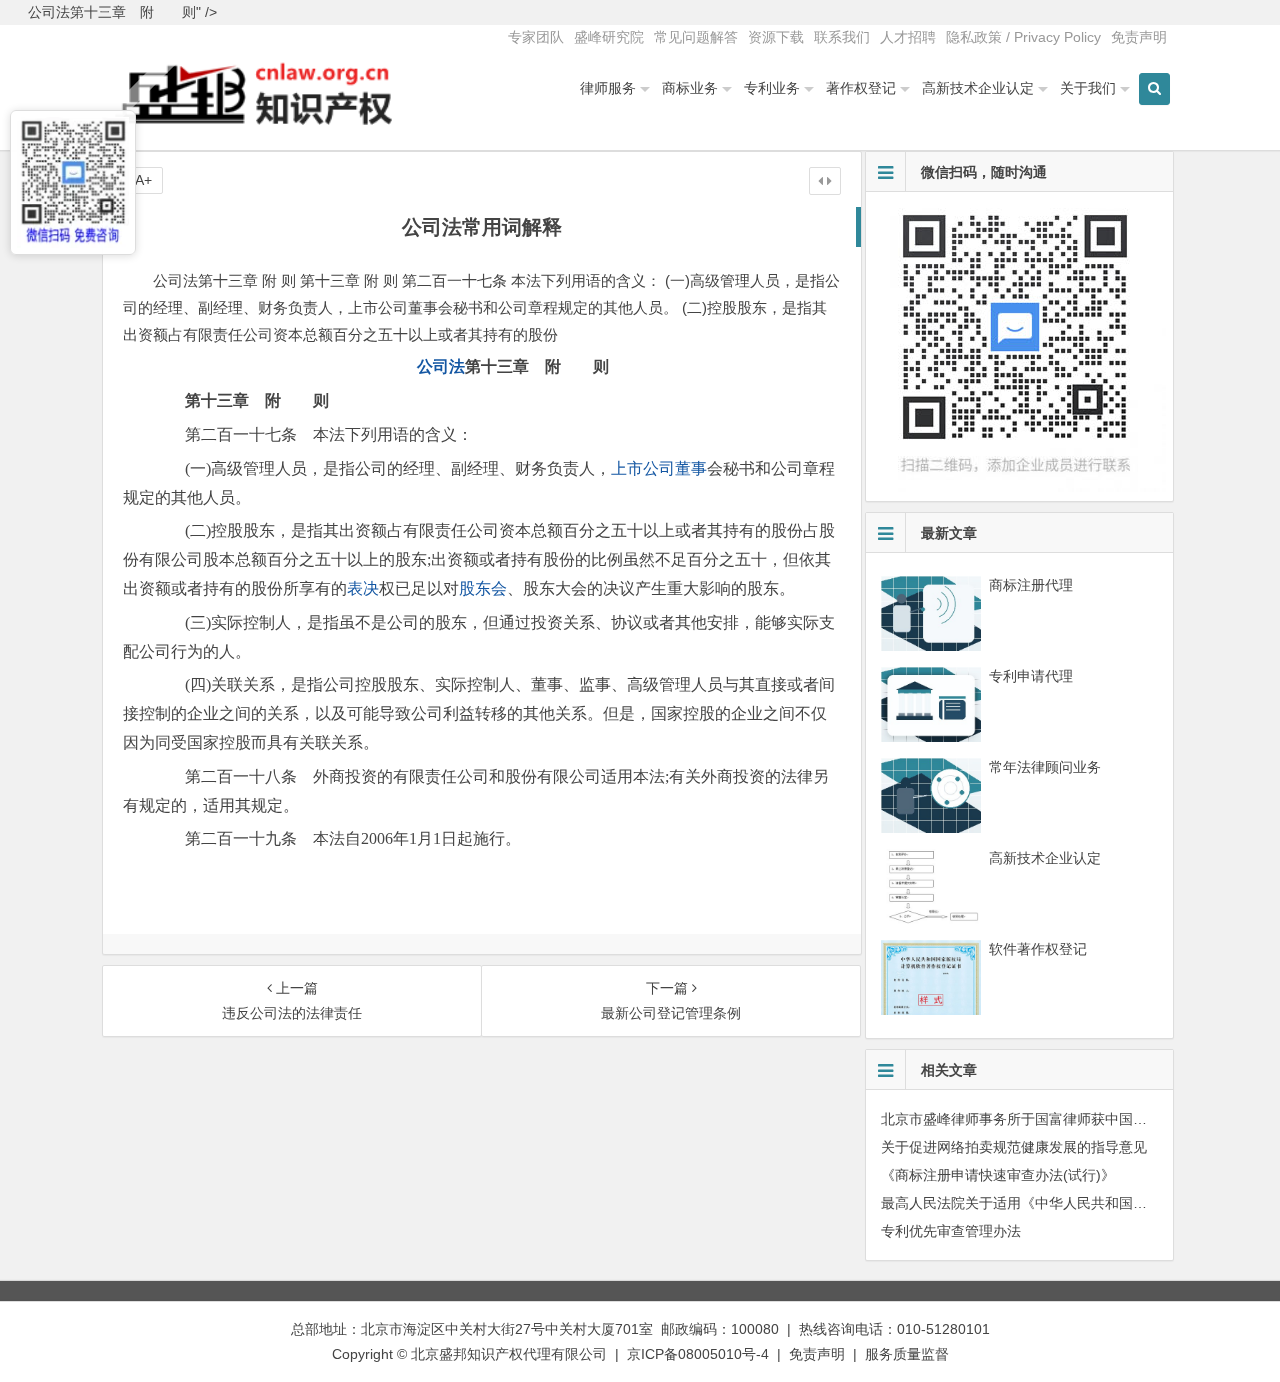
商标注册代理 (1031, 585)
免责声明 (1139, 37)
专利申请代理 (1031, 676)
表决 (363, 588)
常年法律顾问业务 (1045, 767)
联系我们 (842, 37)
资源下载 (776, 37)
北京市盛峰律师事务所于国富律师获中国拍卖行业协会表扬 (1063, 1119)
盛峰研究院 (609, 37)
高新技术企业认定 (978, 88)
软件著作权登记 (1038, 949)
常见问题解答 (696, 37)
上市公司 (643, 468)
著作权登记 (861, 88)
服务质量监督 (907, 1354)
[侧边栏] (825, 181)
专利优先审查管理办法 (951, 1231)
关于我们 (1088, 88)
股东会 (483, 588)
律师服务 (608, 88)
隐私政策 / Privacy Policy (1023, 37)
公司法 (441, 366)
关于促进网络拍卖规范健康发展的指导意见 (1014, 1147)
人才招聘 (908, 37)
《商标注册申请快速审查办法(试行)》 (998, 1175)
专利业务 (772, 88)
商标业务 (690, 88)
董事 (691, 468)
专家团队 (536, 37)
